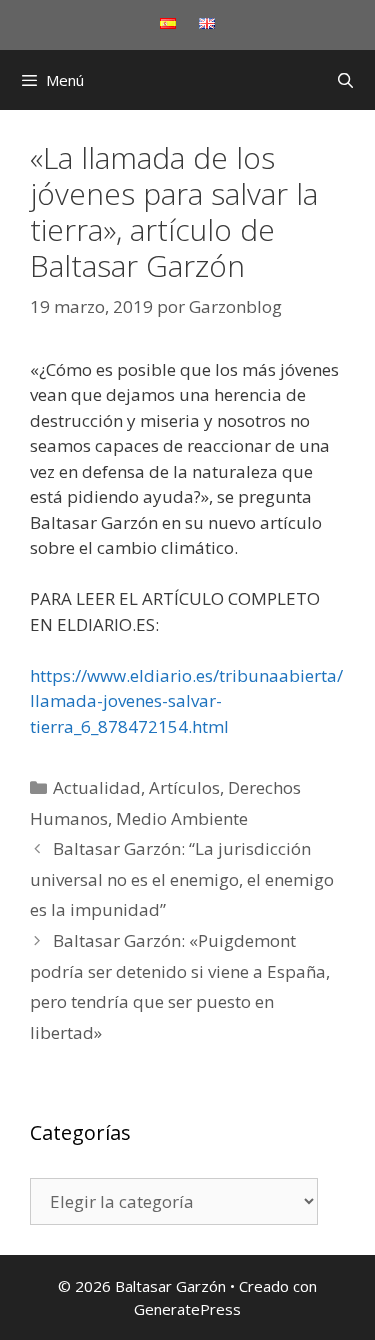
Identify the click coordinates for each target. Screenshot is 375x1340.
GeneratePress (187, 1309)
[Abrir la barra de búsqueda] (345, 80)
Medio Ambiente (182, 818)
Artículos (184, 787)
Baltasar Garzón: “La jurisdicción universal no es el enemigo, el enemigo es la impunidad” (182, 879)
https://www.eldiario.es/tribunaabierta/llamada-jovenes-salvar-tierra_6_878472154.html (186, 701)
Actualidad (97, 787)
